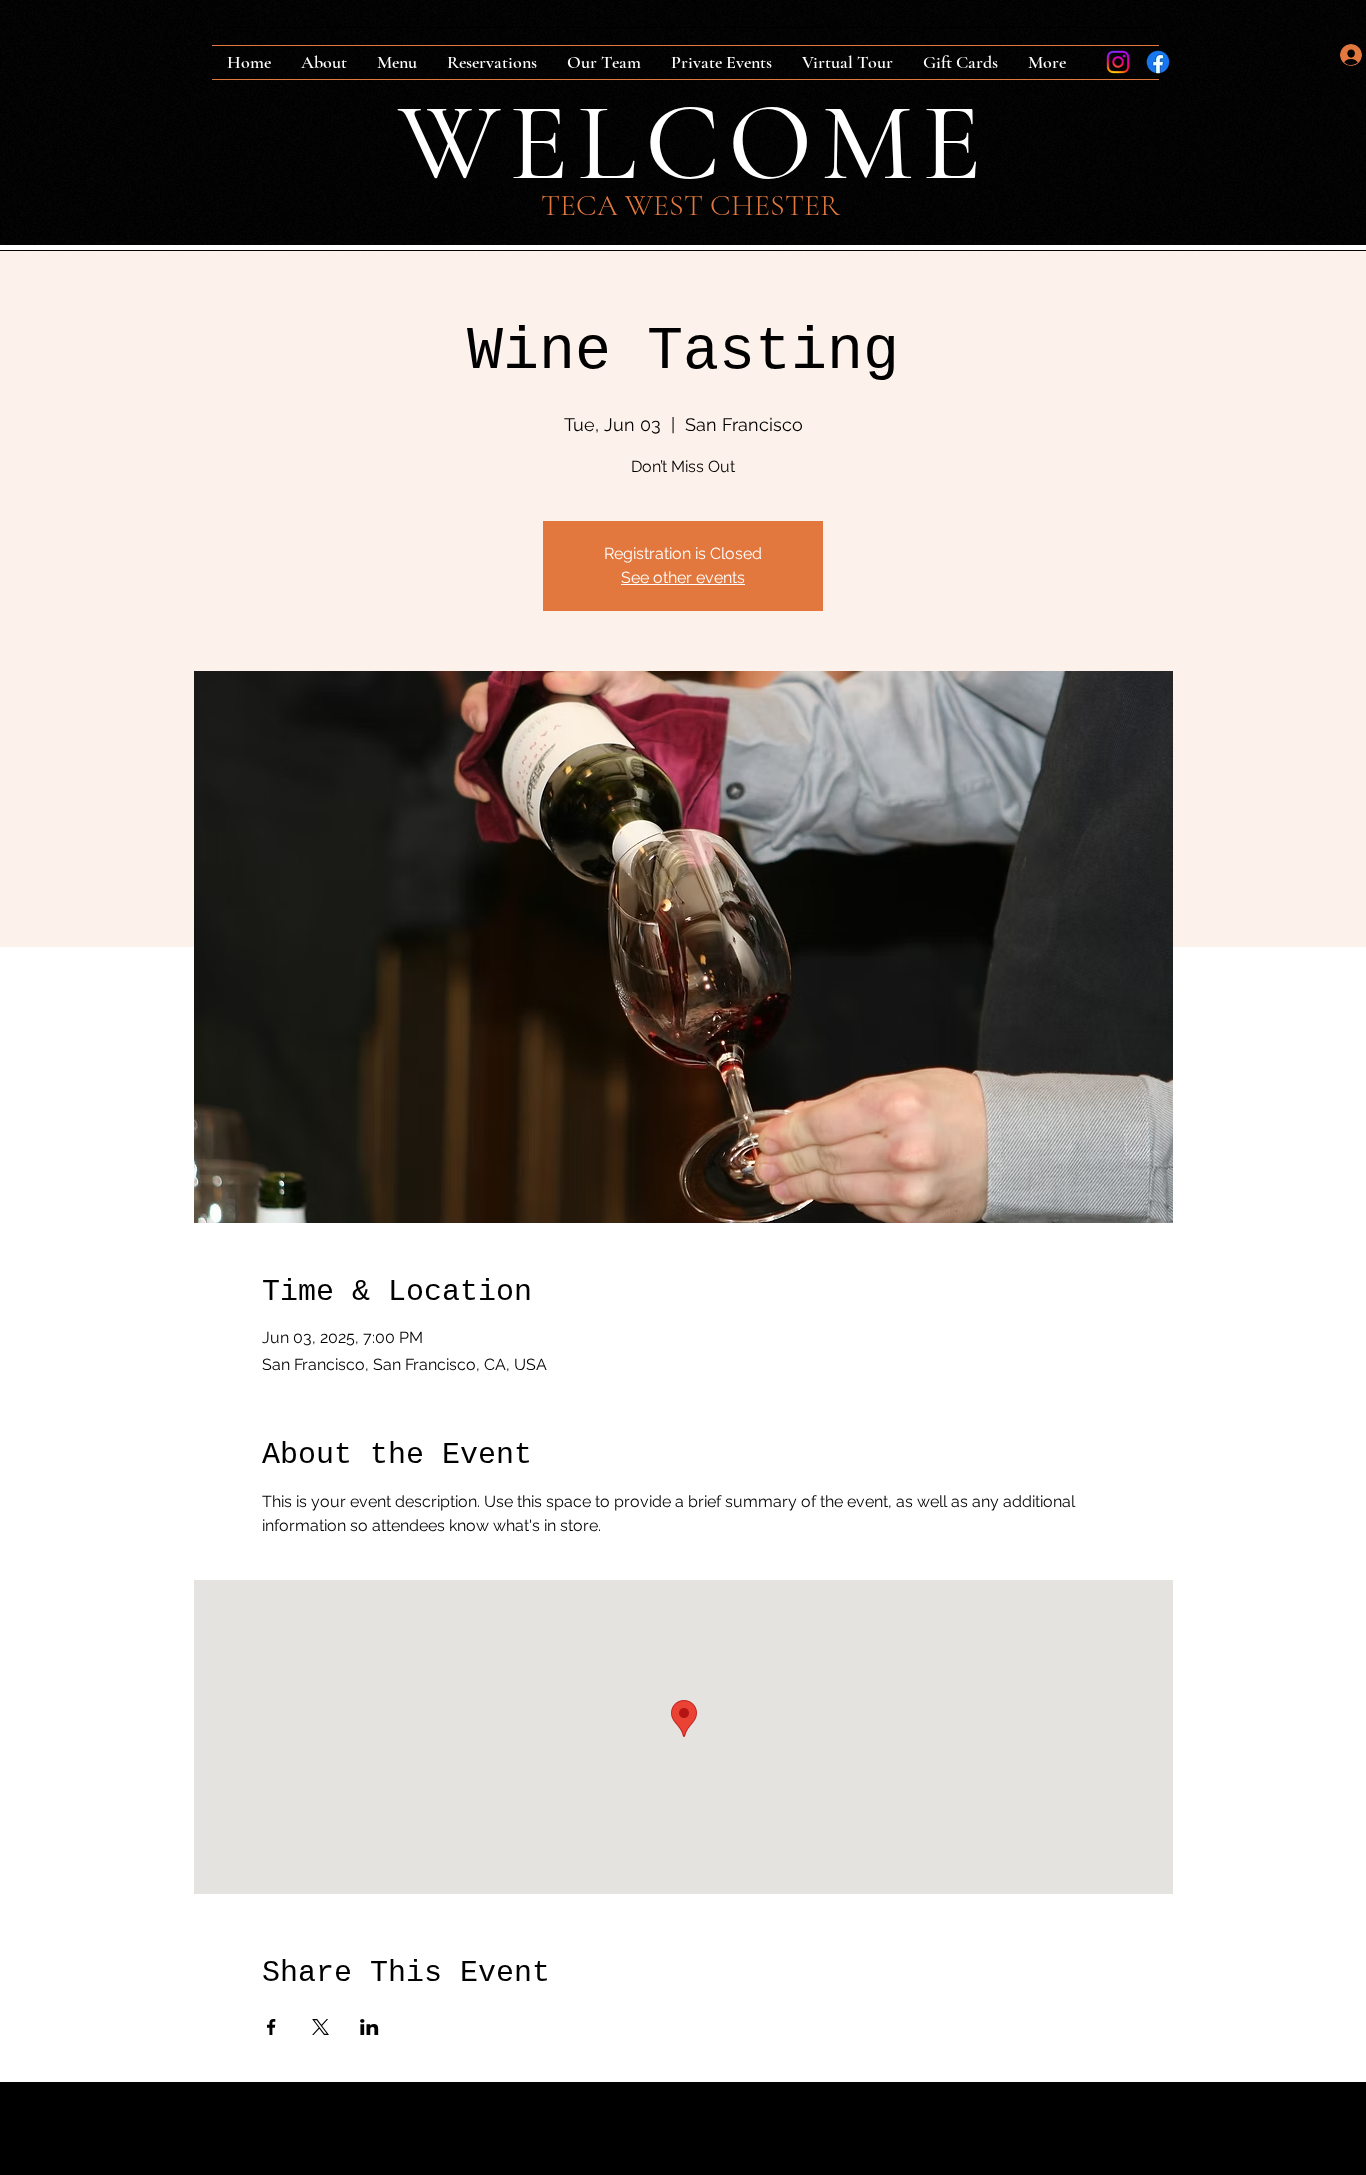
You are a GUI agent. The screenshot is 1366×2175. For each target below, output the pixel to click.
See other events (683, 577)
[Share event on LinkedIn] (369, 2027)
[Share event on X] (320, 2027)
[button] (1309, 55)
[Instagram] (1118, 62)
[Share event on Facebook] (271, 2027)
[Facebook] (1158, 62)
